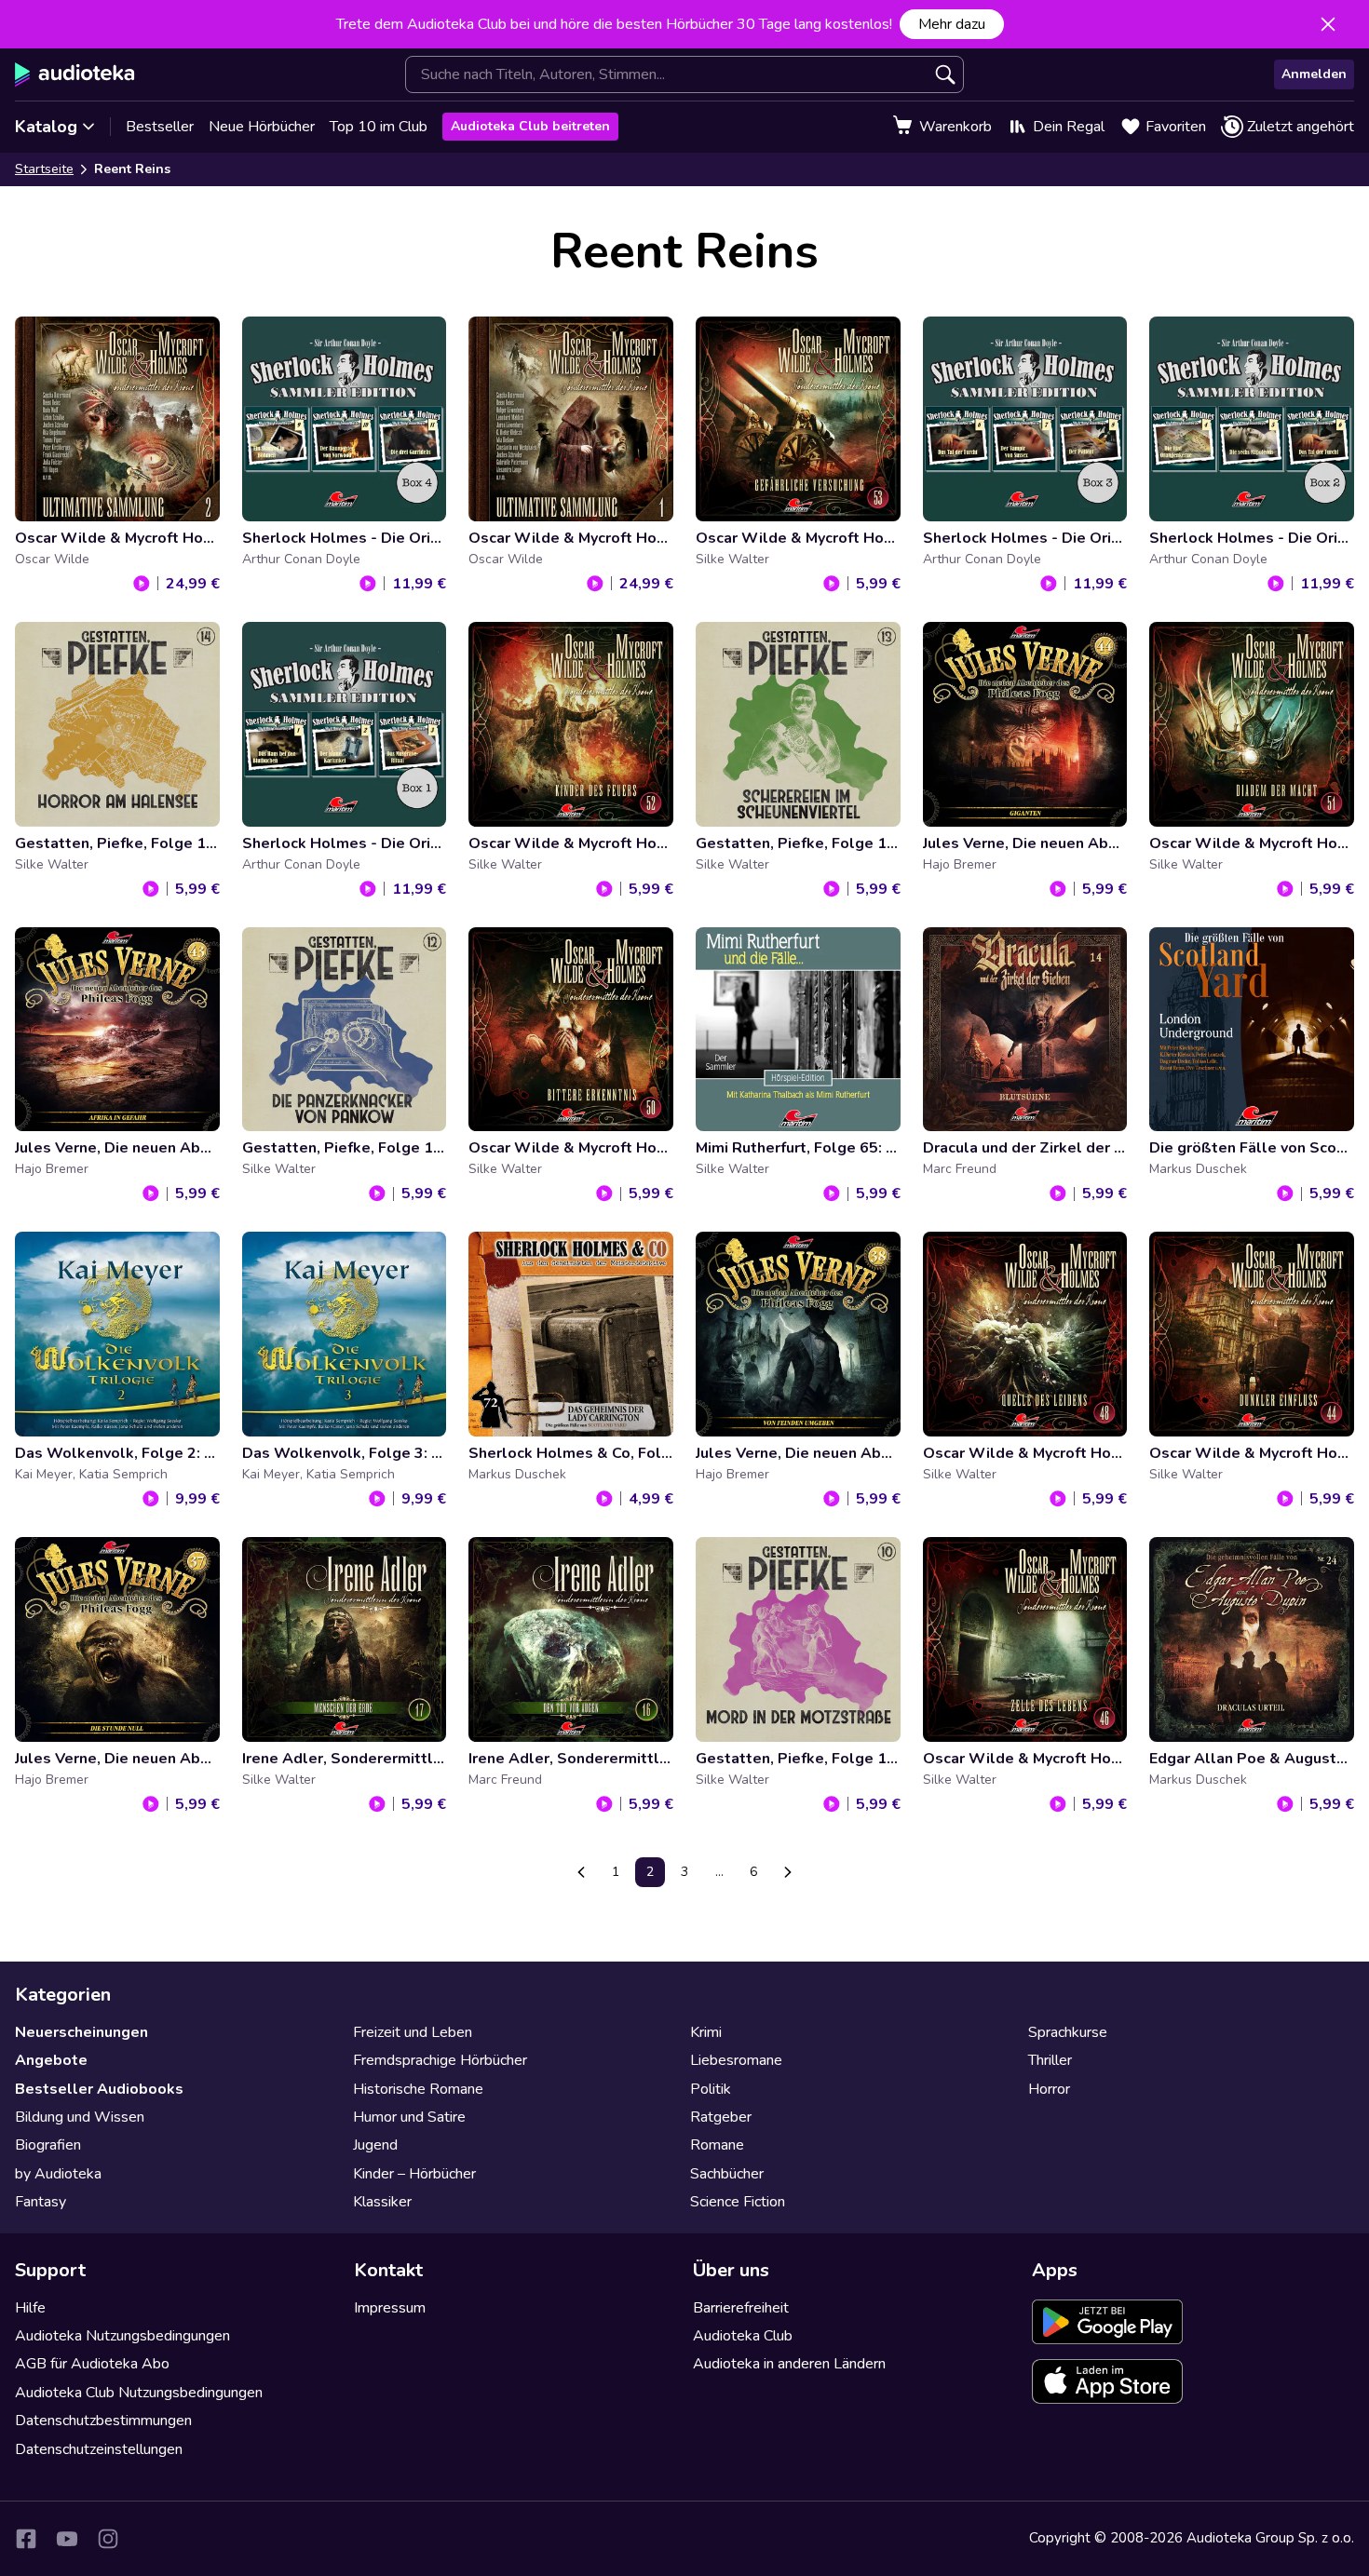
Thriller (1050, 2060)
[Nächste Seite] (788, 1872)
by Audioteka (58, 2174)
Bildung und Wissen (80, 2117)
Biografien (48, 2145)
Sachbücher (727, 2174)
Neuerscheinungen (81, 2032)
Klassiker (382, 2202)
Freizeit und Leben (413, 2032)
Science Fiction (738, 2202)
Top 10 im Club (379, 127)
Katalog (46, 127)
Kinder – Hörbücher (414, 2174)
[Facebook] (26, 2539)
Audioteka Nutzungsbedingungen (122, 2336)
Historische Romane (418, 2089)
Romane (717, 2145)
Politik (711, 2089)
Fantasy (41, 2202)
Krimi (706, 2032)
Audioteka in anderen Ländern (789, 2364)
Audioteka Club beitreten (530, 126)
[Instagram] (108, 2539)
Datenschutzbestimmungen (103, 2421)
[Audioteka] (75, 74)
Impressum (390, 2308)
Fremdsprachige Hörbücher (440, 2060)
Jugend (375, 2145)
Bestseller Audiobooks (99, 2089)
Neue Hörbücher (262, 127)
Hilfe (30, 2308)
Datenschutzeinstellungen (99, 2449)
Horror (1049, 2089)
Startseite (44, 169)
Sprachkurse (1068, 2032)
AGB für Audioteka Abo (92, 2364)
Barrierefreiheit (741, 2308)
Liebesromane (736, 2060)
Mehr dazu (952, 24)
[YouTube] (67, 2539)
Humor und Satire (409, 2117)
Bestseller (160, 127)
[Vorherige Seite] (581, 1872)
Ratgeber (721, 2117)
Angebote (51, 2060)
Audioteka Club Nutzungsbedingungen (139, 2393)
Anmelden (1314, 74)
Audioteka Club (743, 2336)
